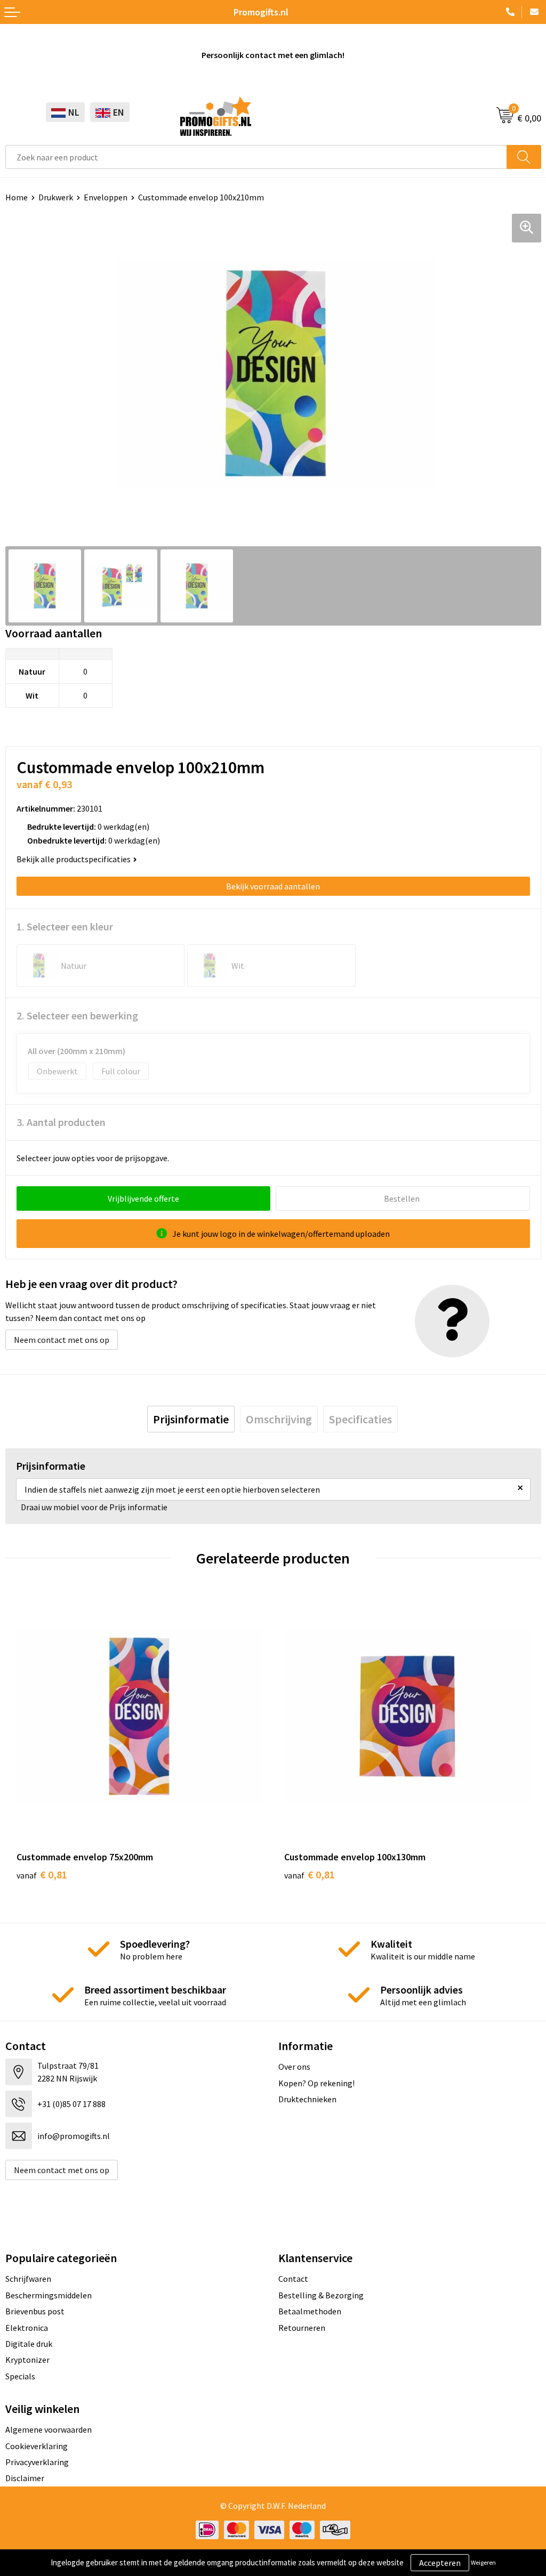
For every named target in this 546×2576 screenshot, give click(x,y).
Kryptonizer (27, 2360)
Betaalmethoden (310, 2311)
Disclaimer (25, 2478)
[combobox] (256, 157)
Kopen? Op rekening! (316, 2083)
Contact (293, 2279)
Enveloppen (106, 197)
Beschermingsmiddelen (49, 2295)
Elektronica (27, 2328)
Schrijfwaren (28, 2279)
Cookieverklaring (37, 2446)
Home (17, 197)
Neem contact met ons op (62, 1340)
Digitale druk (29, 2344)
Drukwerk (56, 197)
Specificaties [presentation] (360, 1419)
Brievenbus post (35, 2311)
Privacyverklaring (37, 2462)
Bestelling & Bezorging (321, 2295)
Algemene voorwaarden (49, 2429)
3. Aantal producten (61, 1122)
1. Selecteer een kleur (65, 926)
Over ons (294, 2067)
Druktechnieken (307, 2099)
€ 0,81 (42, 1874)
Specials (20, 2376)
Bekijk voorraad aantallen (273, 886)
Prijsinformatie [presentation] (191, 1419)
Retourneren (302, 2328)
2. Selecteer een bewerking (77, 1015)
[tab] (191, 1419)
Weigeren (483, 2562)
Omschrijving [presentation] (279, 1419)
